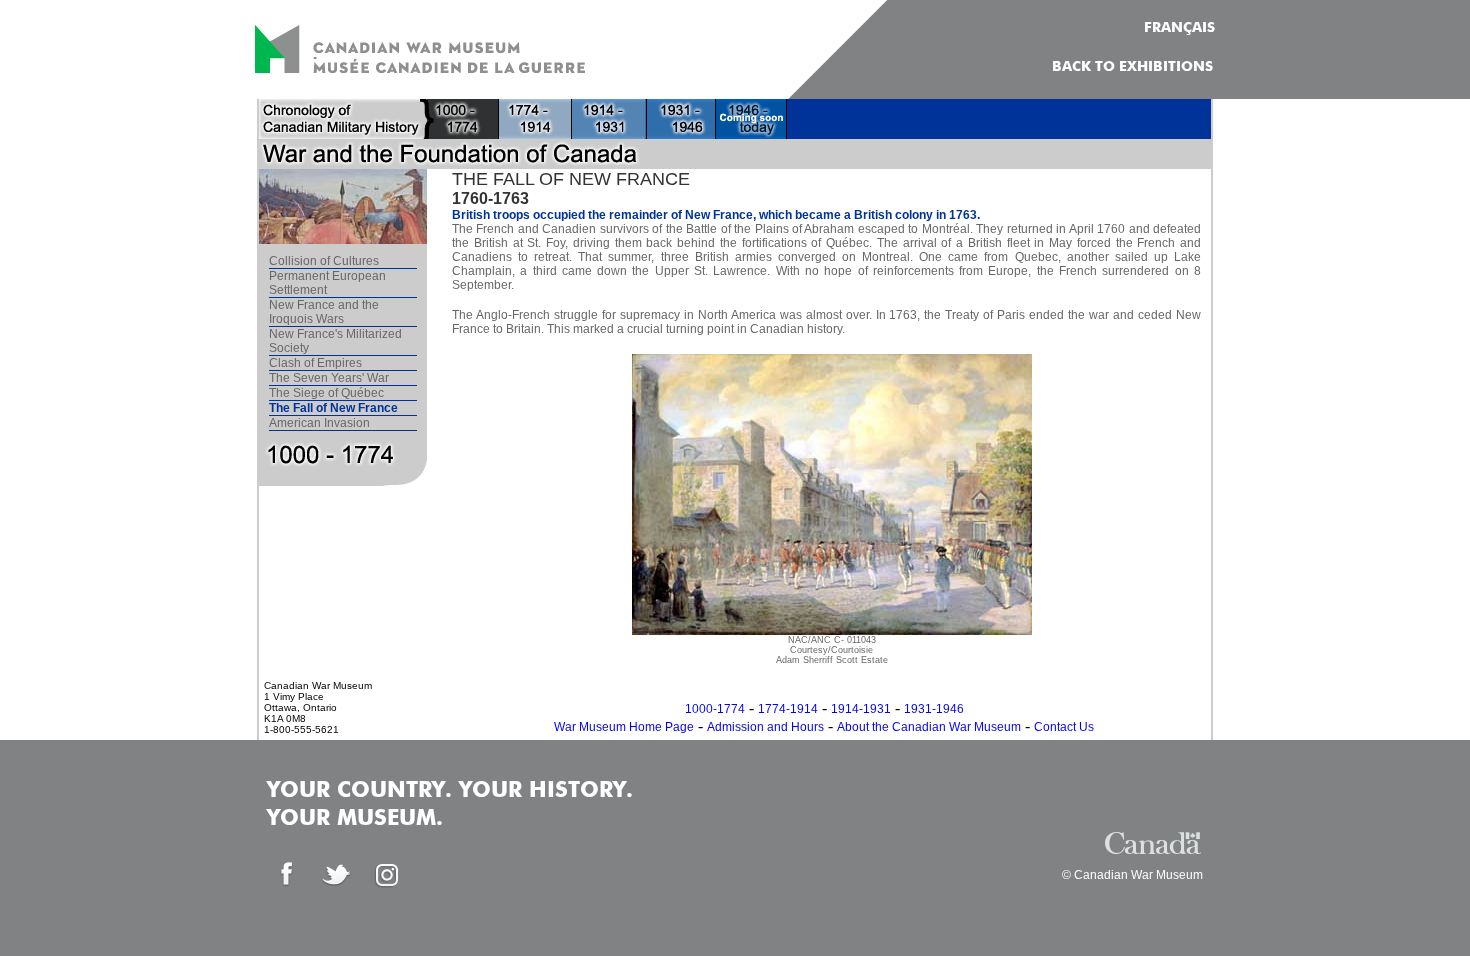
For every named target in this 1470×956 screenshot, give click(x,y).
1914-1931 (861, 709)
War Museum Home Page (624, 727)
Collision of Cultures (324, 261)
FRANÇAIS (1179, 28)
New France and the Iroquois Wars (324, 312)
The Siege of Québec (326, 393)
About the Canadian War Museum (929, 727)
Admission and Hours (765, 727)
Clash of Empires (315, 363)
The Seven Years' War (329, 378)
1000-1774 (715, 709)
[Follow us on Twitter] (337, 875)
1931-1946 (934, 709)
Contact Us (1064, 727)
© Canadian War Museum (1132, 875)
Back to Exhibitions (1132, 67)
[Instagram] (387, 875)
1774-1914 (788, 709)
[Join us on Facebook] (287, 875)
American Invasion (319, 423)
